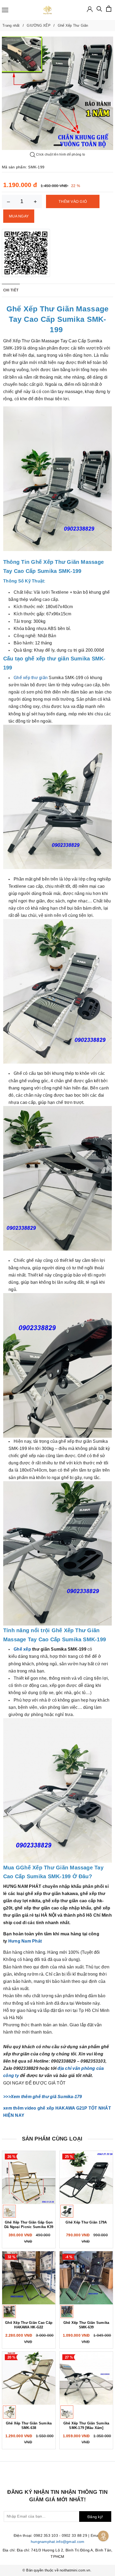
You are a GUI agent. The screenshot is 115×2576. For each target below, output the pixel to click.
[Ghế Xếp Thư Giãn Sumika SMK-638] (29, 2378)
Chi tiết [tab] (11, 290)
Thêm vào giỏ (73, 201)
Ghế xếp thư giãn (31, 678)
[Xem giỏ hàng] (109, 9)
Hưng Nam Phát (25, 1941)
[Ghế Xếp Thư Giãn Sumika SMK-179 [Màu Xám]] (86, 2378)
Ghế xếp (22, 1649)
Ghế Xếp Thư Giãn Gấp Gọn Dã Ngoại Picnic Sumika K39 (29, 2225)
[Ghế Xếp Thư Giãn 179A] (86, 2177)
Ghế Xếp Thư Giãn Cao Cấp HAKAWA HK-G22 (29, 2325)
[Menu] (5, 10)
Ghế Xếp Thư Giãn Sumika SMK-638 (29, 2426)
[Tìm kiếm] (99, 10)
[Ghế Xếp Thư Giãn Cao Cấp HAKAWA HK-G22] (29, 2278)
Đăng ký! (95, 2517)
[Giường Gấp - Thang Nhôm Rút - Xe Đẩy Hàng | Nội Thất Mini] (47, 10)
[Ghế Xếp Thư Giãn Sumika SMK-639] (86, 2278)
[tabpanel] (57, 93)
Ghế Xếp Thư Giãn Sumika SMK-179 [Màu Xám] (86, 2426)
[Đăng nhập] (90, 9)
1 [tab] (57, 145)
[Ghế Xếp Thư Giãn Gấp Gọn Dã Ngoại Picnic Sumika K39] (29, 2177)
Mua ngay (19, 216)
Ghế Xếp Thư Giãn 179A (86, 2222)
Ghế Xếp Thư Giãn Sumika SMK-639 (86, 2325)
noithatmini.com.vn (75, 2570)
